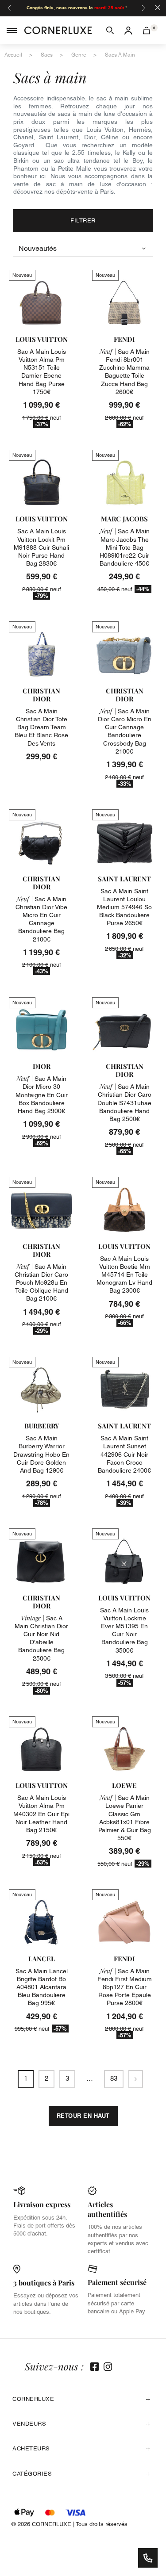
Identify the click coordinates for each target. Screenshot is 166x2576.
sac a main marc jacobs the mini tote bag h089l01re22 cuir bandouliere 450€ (125, 547)
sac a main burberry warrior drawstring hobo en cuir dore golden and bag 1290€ (41, 1454)
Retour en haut (83, 2116)
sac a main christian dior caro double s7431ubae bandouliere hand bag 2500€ (124, 1103)
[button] (110, 30)
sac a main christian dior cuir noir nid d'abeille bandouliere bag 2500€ (41, 1638)
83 (114, 2078)
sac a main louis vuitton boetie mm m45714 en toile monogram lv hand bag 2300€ (124, 1275)
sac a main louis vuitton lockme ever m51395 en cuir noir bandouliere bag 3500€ (124, 1630)
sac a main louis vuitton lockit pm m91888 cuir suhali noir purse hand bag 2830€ (41, 547)
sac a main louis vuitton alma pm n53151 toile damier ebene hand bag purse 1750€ (42, 372)
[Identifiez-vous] (128, 30)
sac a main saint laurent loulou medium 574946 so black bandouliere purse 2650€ (124, 907)
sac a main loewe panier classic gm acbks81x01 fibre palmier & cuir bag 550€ (125, 1818)
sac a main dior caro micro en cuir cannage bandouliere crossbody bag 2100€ (125, 731)
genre (79, 55)
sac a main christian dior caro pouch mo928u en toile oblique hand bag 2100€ (41, 1283)
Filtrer (83, 220)
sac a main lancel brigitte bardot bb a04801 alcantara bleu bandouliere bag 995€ (42, 1987)
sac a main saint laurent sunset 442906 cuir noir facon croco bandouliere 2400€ (124, 1454)
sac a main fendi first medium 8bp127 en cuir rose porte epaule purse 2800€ (125, 1987)
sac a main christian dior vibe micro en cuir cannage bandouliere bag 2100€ (41, 919)
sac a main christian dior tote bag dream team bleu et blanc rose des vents (41, 727)
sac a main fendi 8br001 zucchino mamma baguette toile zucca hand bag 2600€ (124, 372)
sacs (47, 55)
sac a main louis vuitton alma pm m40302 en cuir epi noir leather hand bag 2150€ (41, 1814)
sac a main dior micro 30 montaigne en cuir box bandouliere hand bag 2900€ (42, 1095)
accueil (13, 55)
